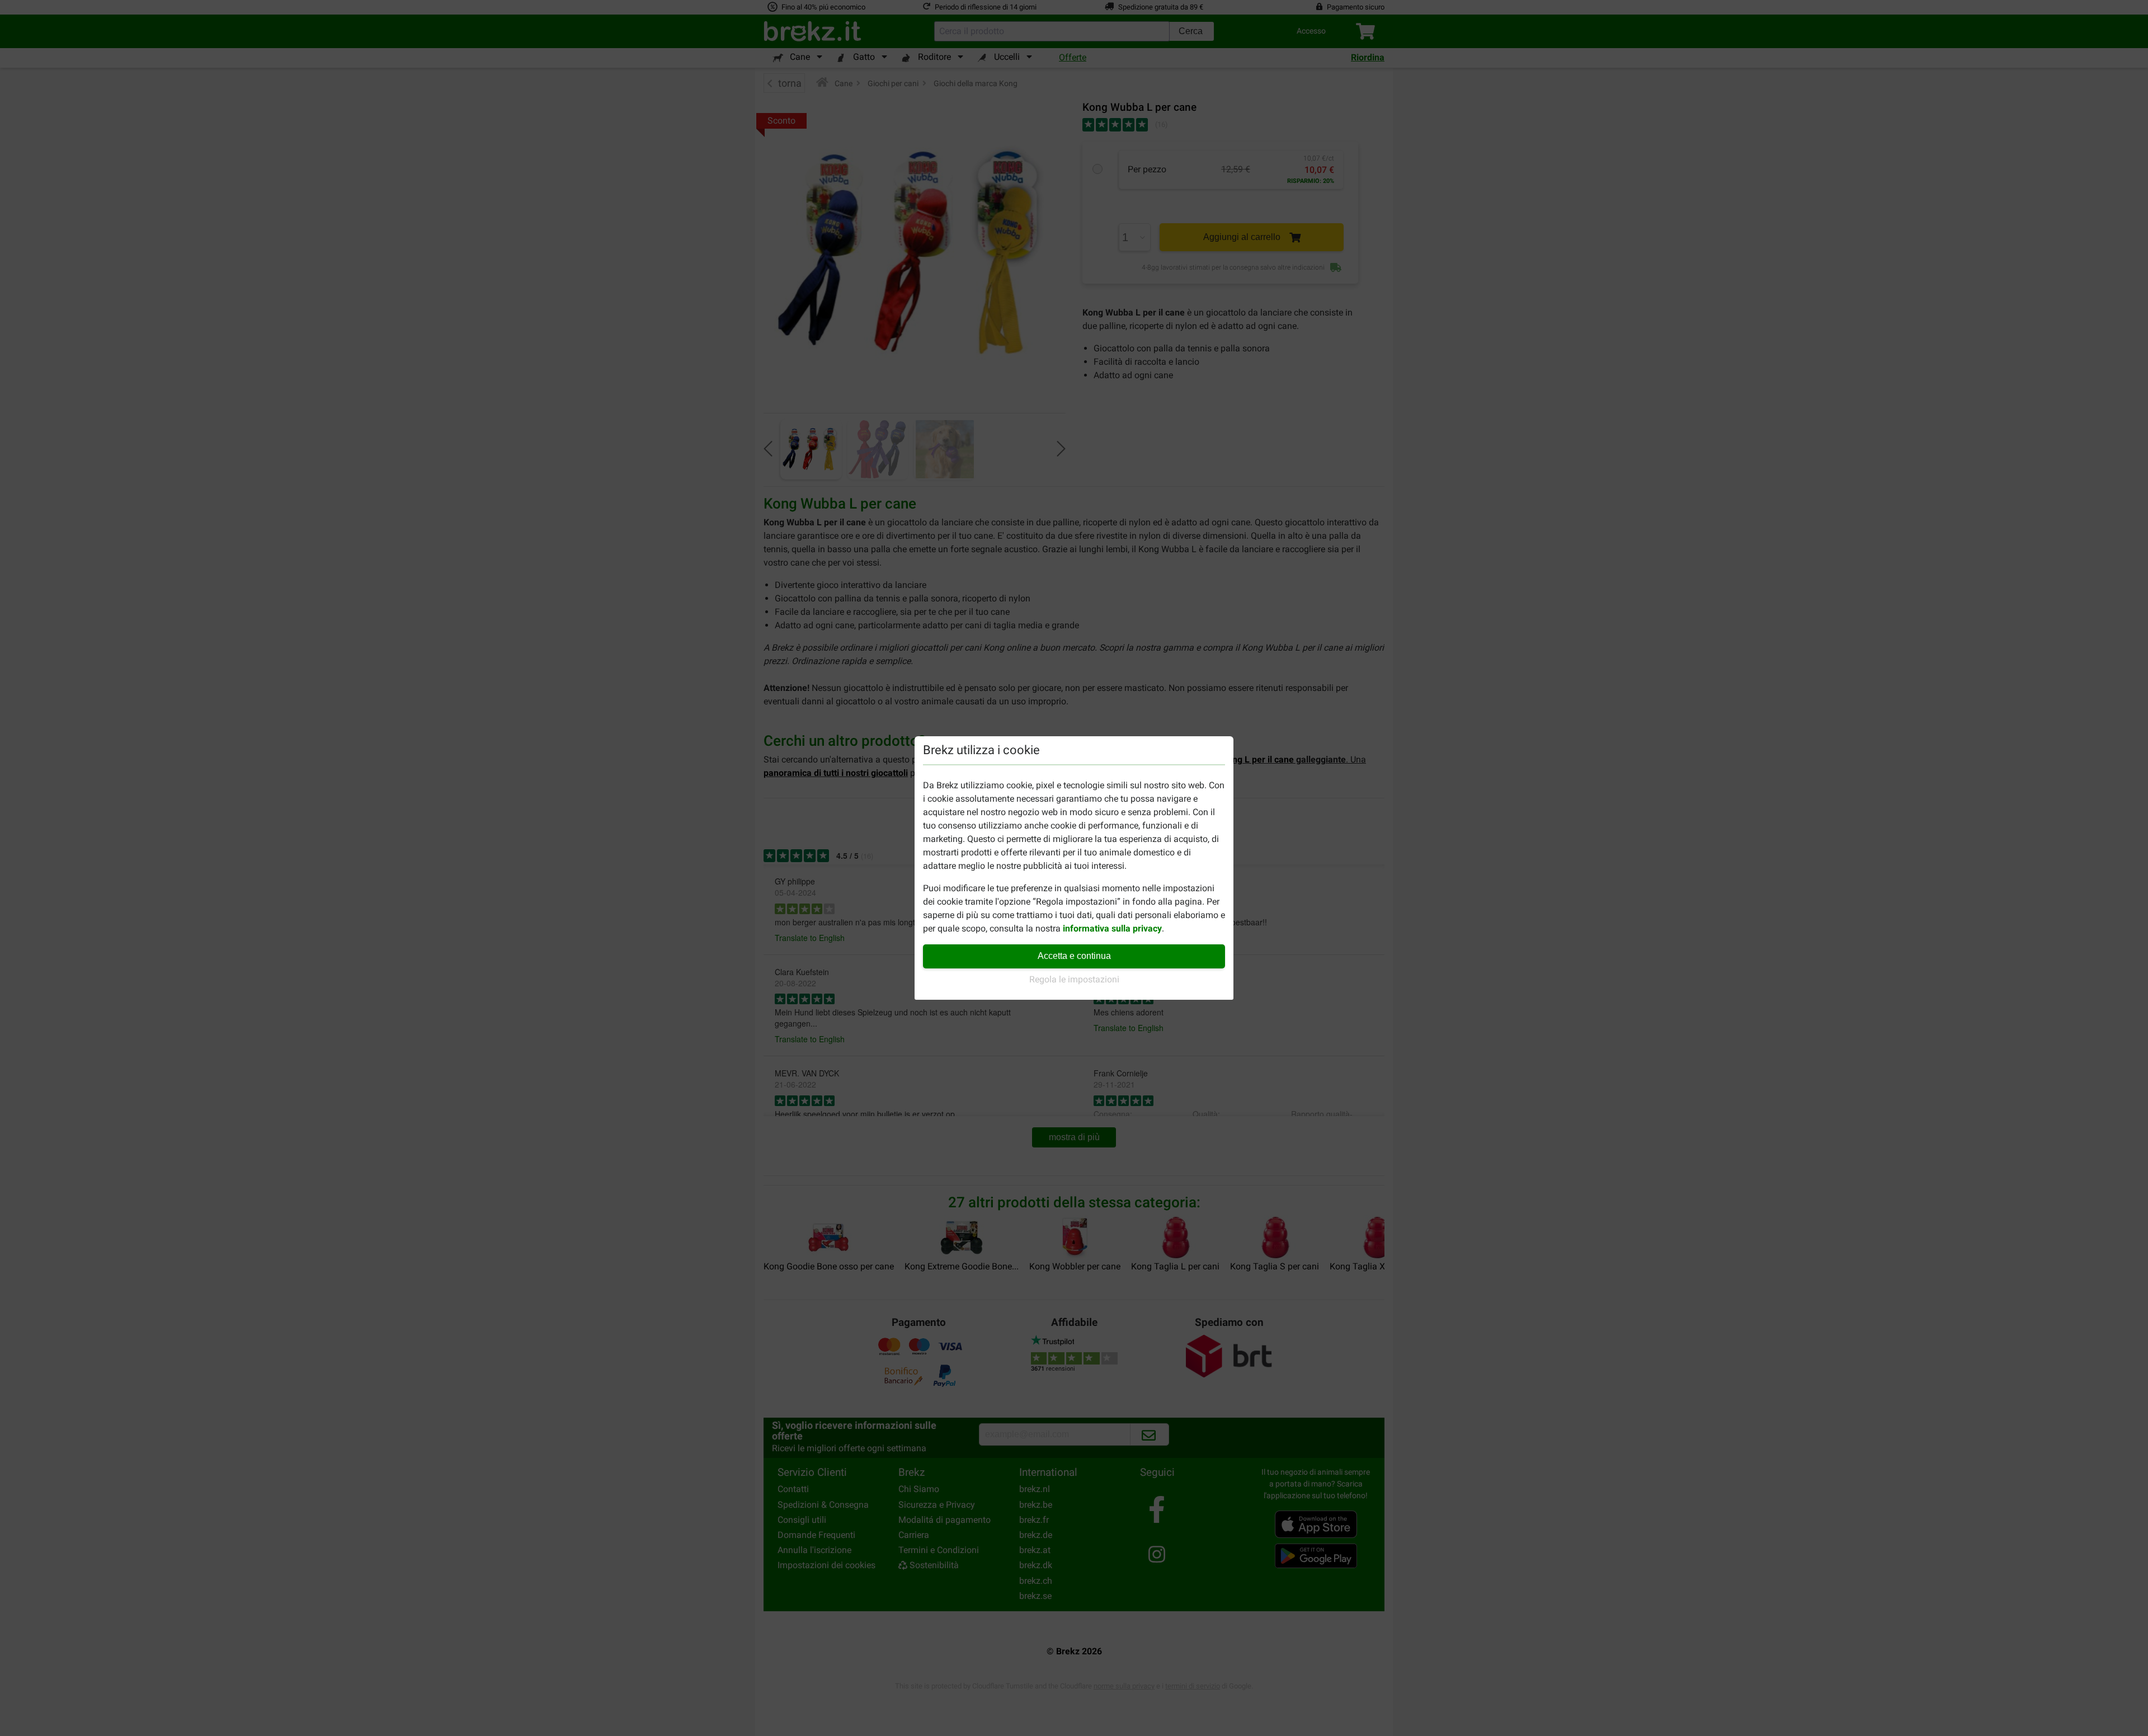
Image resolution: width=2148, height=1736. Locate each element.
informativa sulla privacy (1112, 928)
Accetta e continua (1074, 956)
